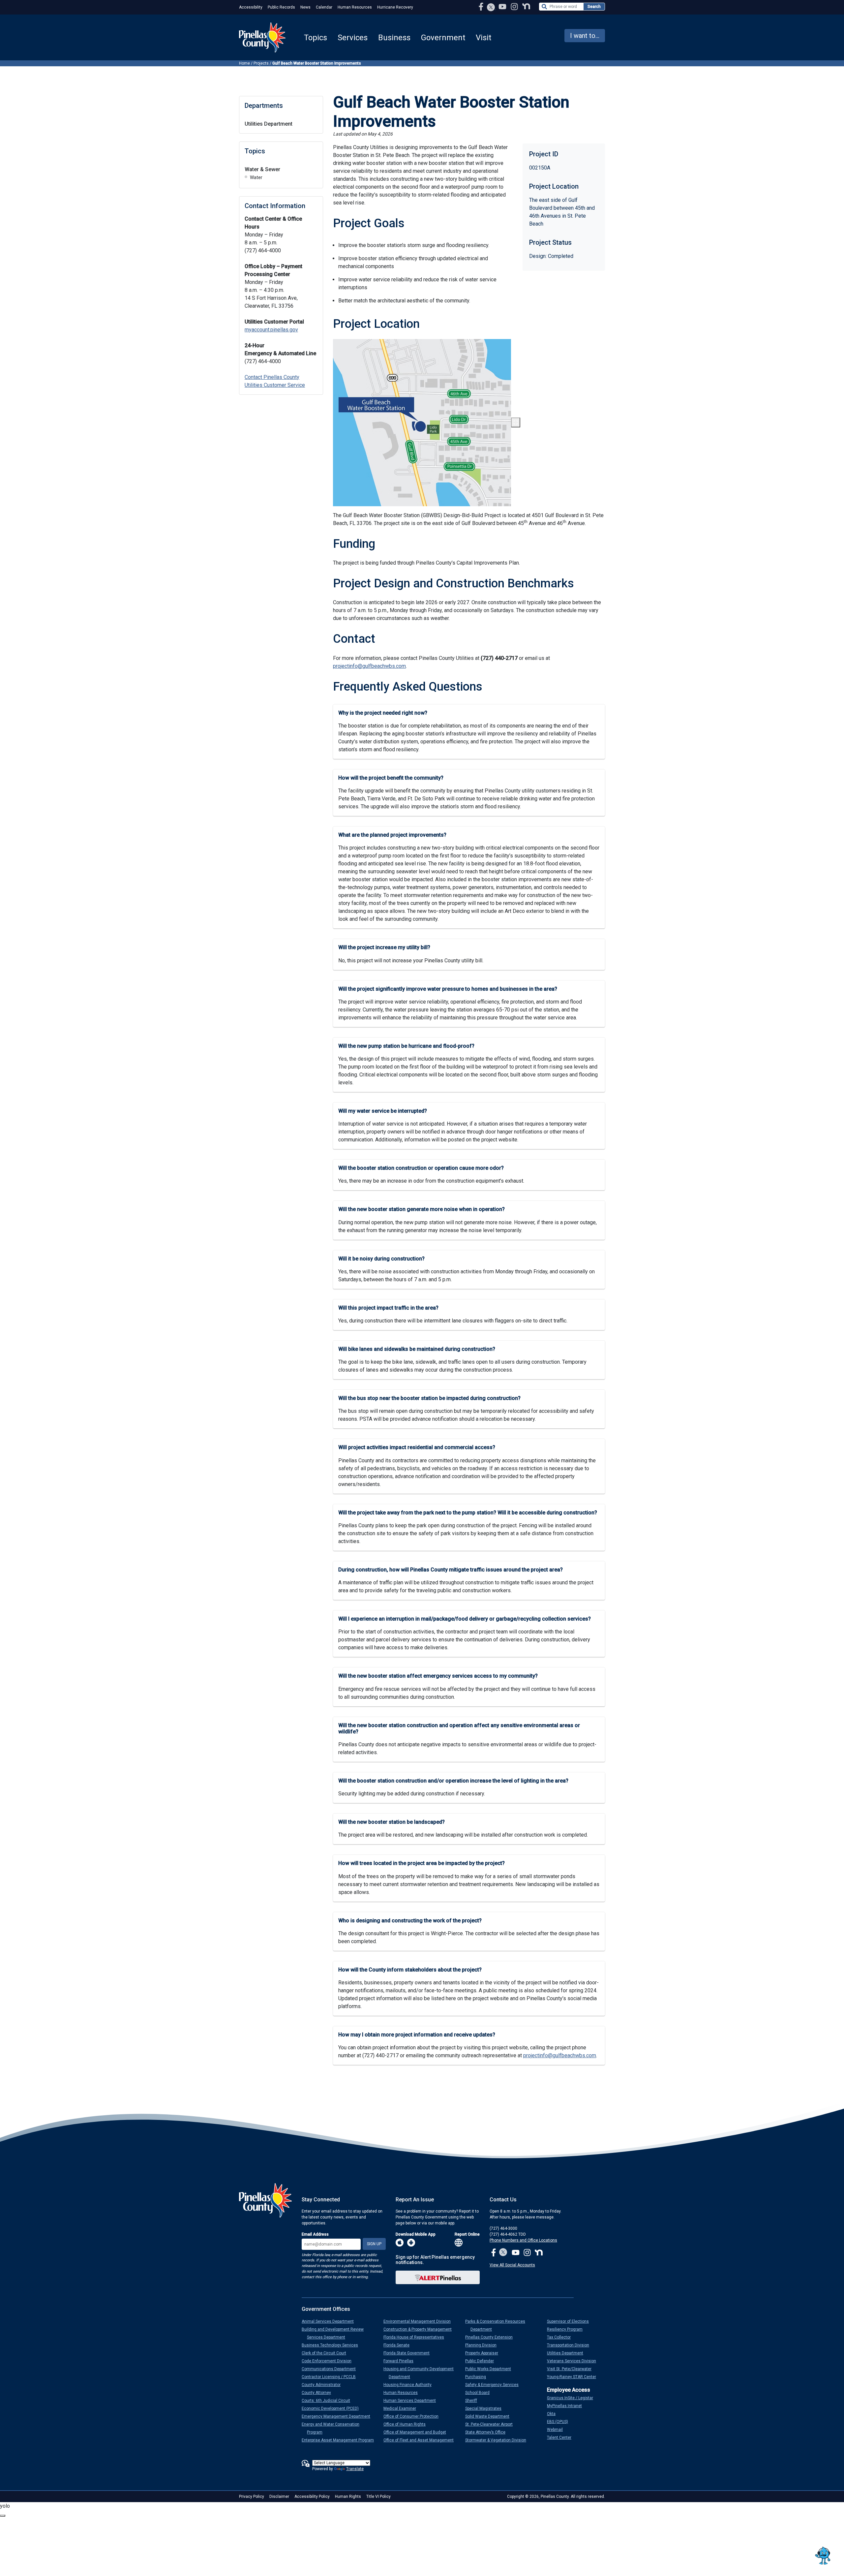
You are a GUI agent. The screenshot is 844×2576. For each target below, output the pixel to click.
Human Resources (355, 7)
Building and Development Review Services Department (335, 2333)
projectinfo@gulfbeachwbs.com (369, 666)
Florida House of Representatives (416, 2337)
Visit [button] (483, 38)
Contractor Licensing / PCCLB (331, 2377)
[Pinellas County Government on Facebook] (482, 6)
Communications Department (331, 2369)
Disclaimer (279, 2497)
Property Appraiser (484, 2353)
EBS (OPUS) (560, 2422)
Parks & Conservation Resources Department (498, 2325)
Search (594, 7)
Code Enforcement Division (329, 2361)
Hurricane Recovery (395, 7)
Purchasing (478, 2377)
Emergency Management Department (339, 2416)
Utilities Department (269, 124)
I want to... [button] (585, 36)
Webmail (558, 2430)
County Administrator (324, 2385)
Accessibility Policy (312, 2497)
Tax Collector (561, 2337)
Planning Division (483, 2345)
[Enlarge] (516, 422)
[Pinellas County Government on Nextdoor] (526, 6)
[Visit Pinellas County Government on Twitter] (491, 8)
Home (244, 63)
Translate (355, 2469)
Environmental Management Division (420, 2321)
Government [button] (443, 38)
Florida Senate (399, 2345)
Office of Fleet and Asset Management (421, 2440)
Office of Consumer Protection (414, 2416)
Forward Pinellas (401, 2361)
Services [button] (353, 38)
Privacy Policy (252, 2497)
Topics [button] (316, 38)
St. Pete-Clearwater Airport (492, 2424)
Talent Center (562, 2437)
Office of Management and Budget (417, 2432)
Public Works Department (491, 2369)
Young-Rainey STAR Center (574, 2377)
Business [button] (394, 38)
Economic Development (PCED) (333, 2408)
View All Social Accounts (512, 2265)
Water (256, 177)
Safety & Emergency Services (495, 2385)
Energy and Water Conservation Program (333, 2428)
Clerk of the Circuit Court (327, 2353)
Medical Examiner (402, 2408)
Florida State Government (409, 2353)
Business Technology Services (332, 2345)
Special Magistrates (486, 2408)
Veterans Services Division (574, 2361)
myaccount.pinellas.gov (271, 330)
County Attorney (319, 2393)
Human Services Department (412, 2401)
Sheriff (474, 2401)
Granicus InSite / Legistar (573, 2398)
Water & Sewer (262, 169)
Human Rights (348, 2497)
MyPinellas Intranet (567, 2406)
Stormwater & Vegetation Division (498, 2440)
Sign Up (374, 2244)
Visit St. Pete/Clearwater (572, 2369)
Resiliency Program (567, 2329)
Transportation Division (571, 2345)
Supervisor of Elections (571, 2321)
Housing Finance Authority (410, 2385)
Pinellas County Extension (492, 2337)
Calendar (324, 7)
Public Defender (482, 2361)
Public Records (281, 7)
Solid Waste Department (490, 2416)
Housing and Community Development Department (421, 2373)
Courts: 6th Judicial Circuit (329, 2401)
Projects (261, 63)
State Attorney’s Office (488, 2432)
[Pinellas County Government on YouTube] (503, 6)
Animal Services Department (330, 2321)
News (305, 7)
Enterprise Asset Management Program (340, 2440)
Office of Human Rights (407, 2424)
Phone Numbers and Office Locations (523, 2240)
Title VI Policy (378, 2497)
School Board (480, 2393)
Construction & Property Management (420, 2329)
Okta (554, 2414)
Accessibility (251, 7)
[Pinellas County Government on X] (503, 2253)
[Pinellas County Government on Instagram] (515, 6)
